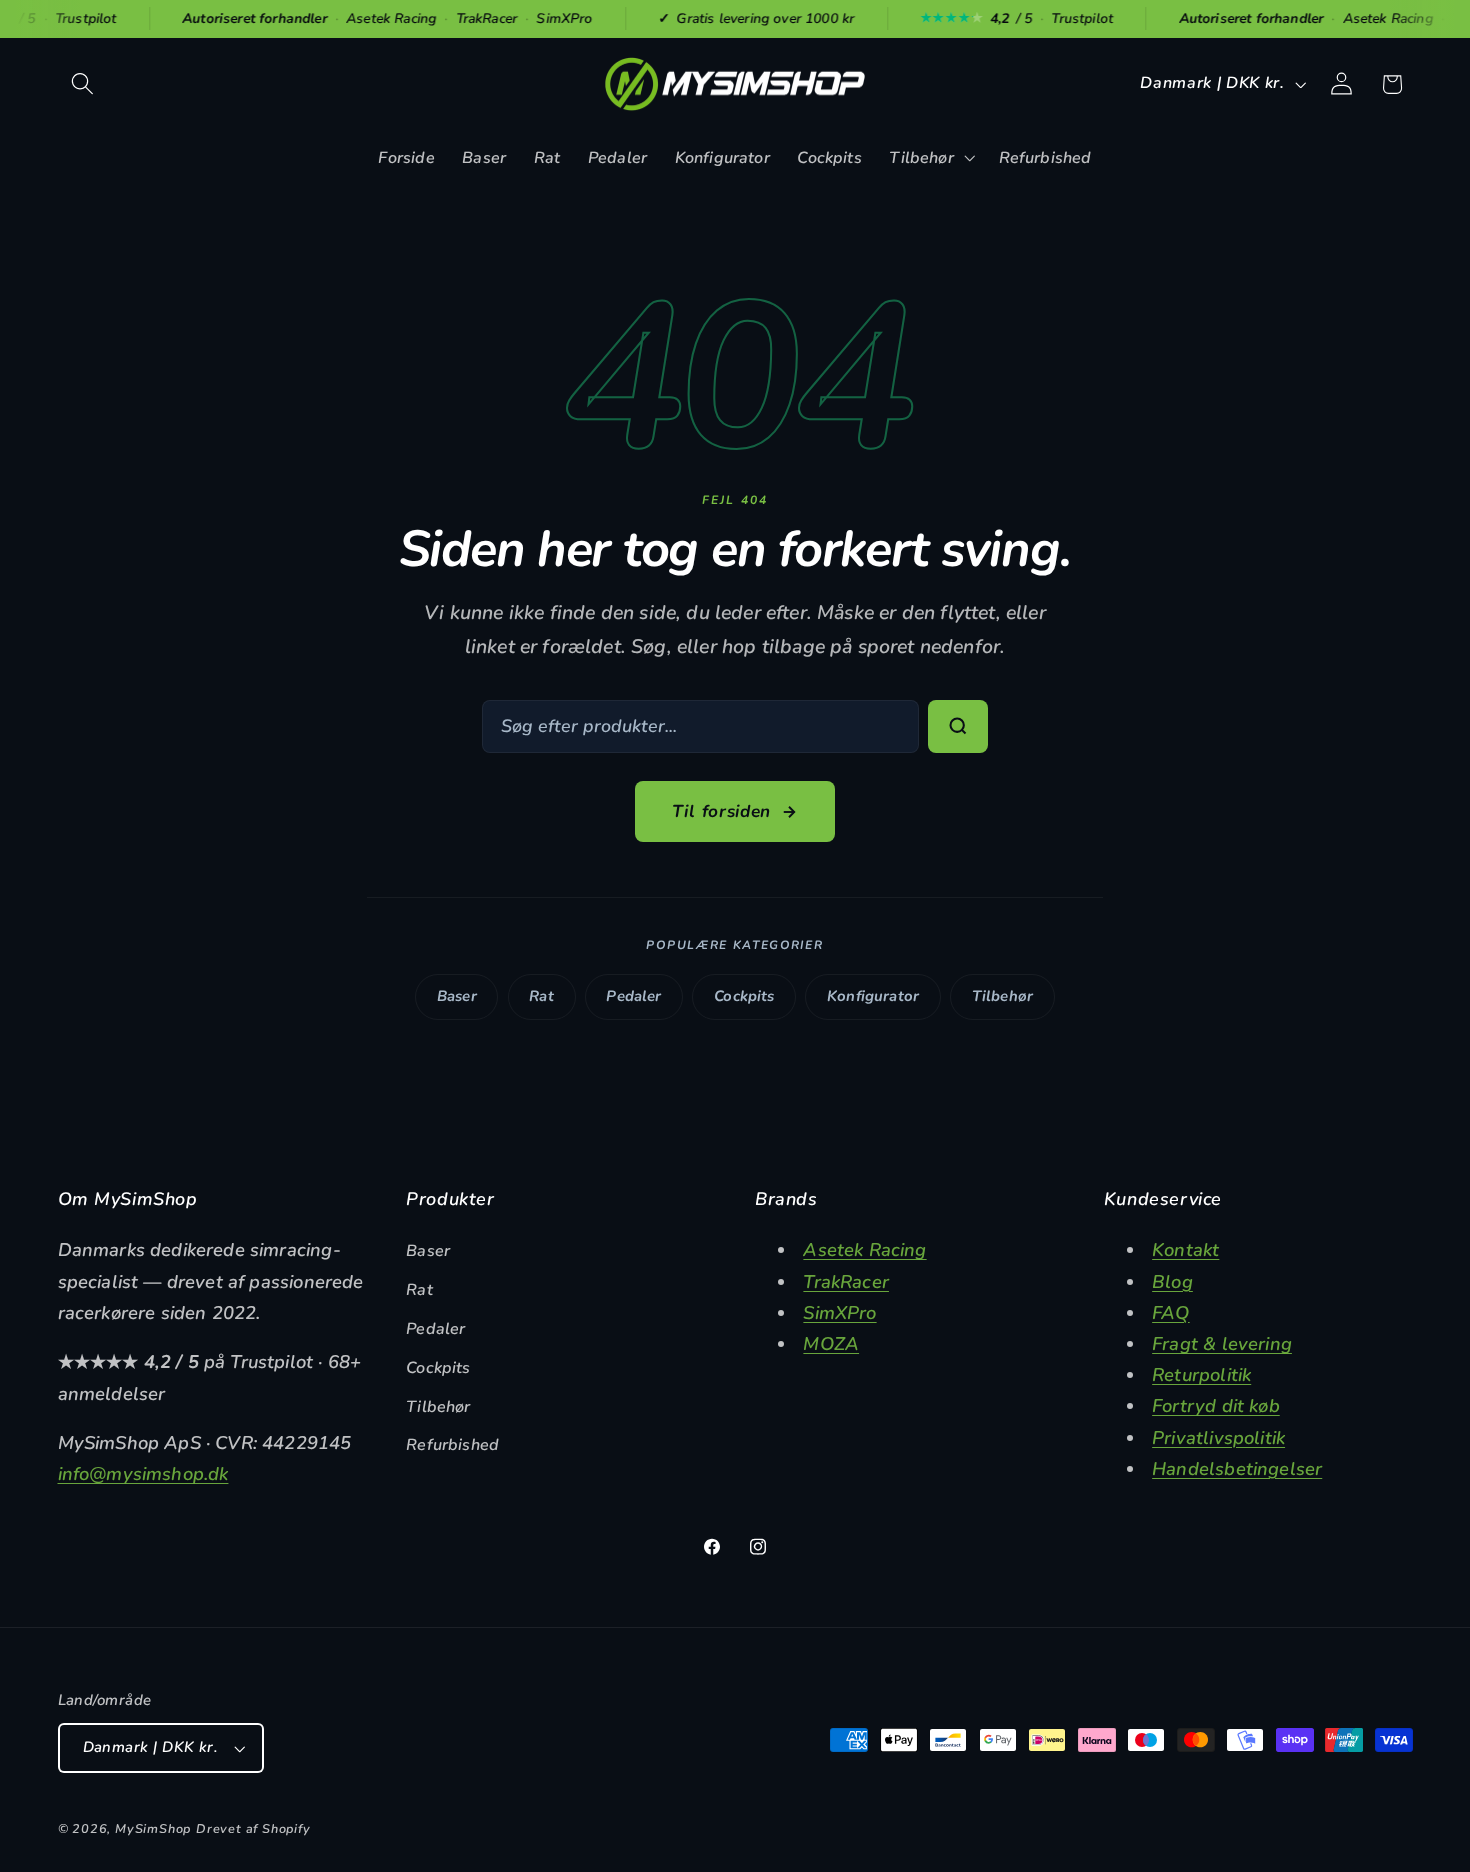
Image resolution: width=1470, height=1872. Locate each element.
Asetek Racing (864, 1249)
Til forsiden (721, 811)
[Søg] (958, 727)
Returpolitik (1201, 1374)
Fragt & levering (1222, 1343)
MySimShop (153, 1828)
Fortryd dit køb (1216, 1405)
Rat (541, 996)
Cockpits (744, 996)
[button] (83, 84)
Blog (1172, 1281)
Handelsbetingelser (1237, 1468)
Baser (457, 996)
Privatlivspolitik (1218, 1437)
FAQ (1171, 1312)
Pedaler (633, 996)
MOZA (831, 1343)
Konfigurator (873, 996)
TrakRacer (846, 1281)
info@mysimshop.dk (143, 1473)
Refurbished (452, 1445)
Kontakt (1185, 1249)
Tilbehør (1002, 996)
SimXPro (839, 1312)
